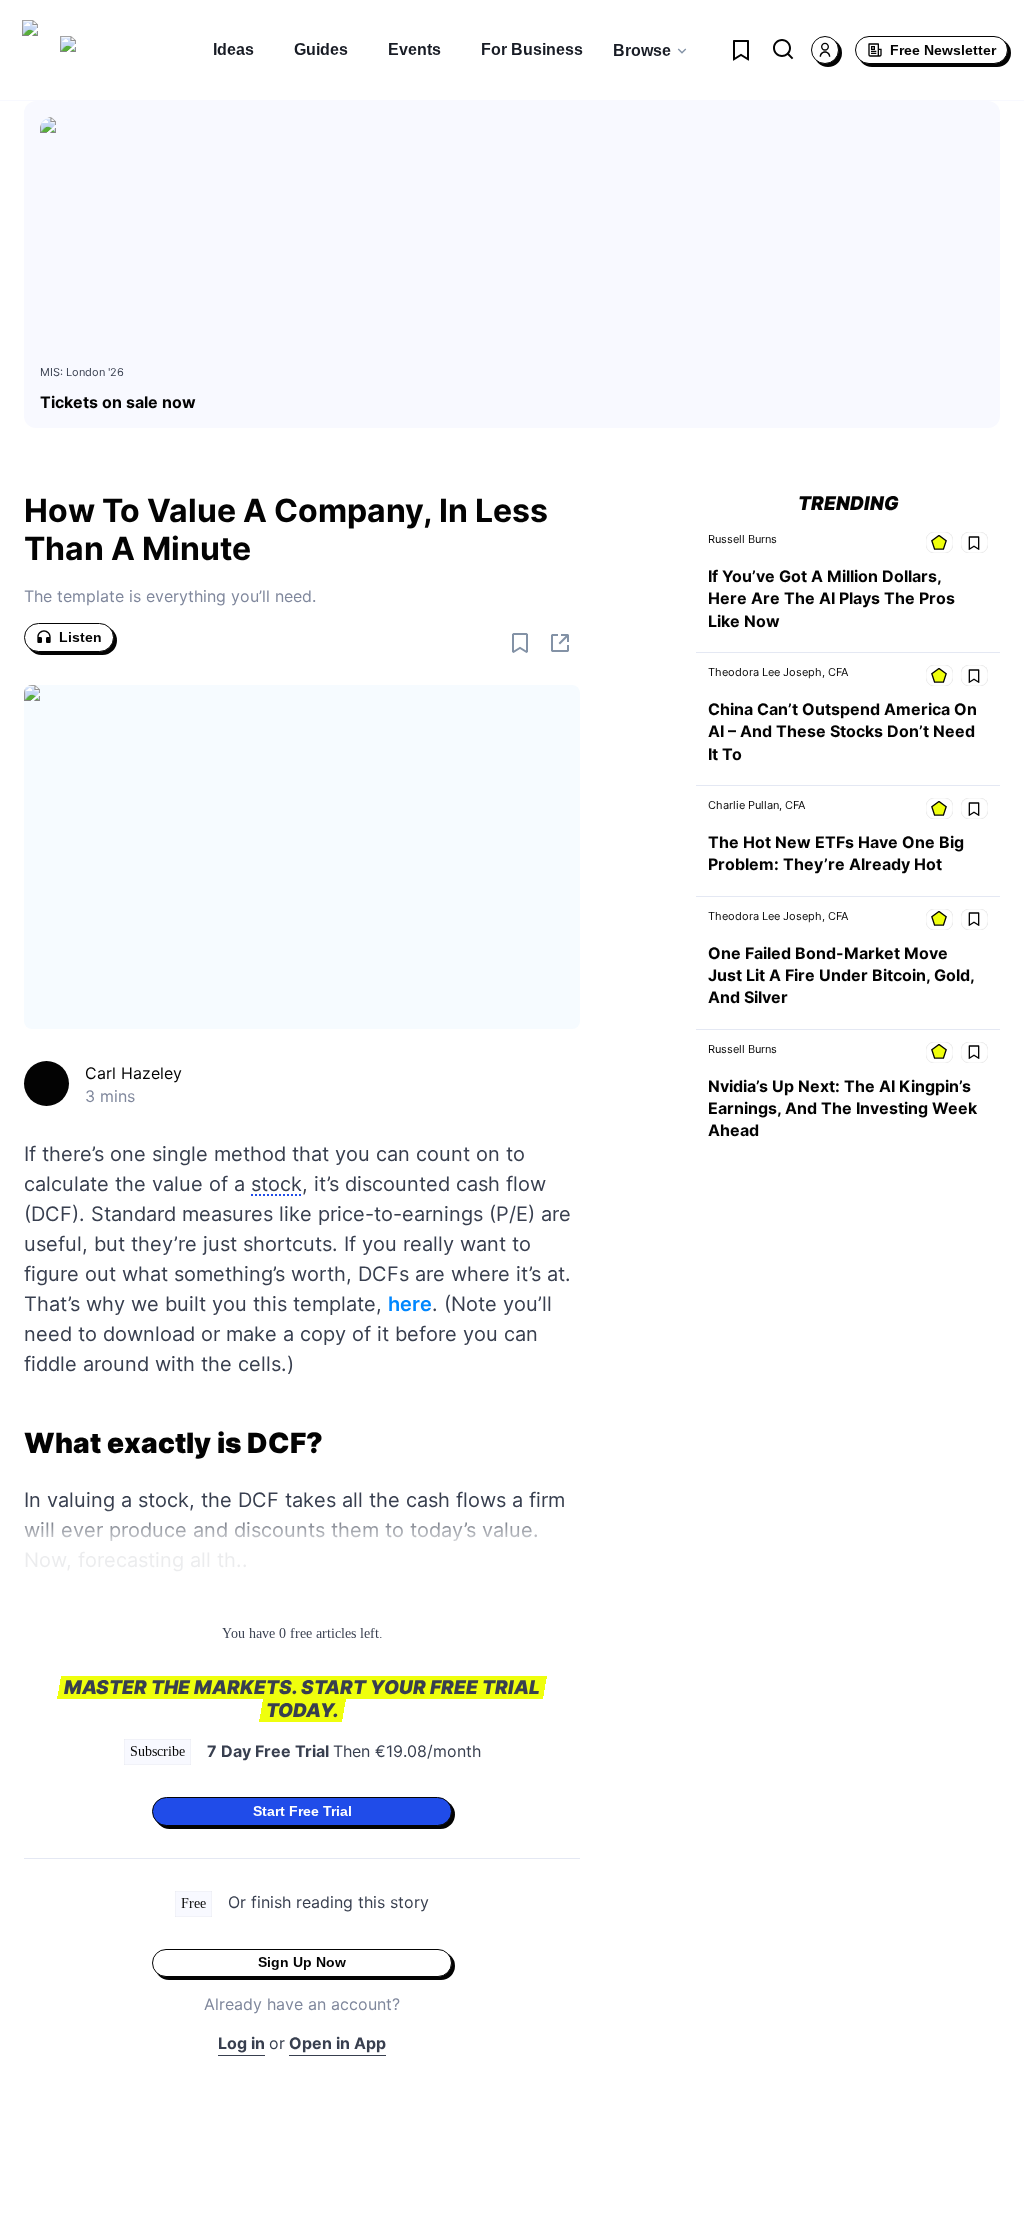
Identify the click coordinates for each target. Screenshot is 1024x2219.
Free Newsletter (943, 50)
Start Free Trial (302, 1811)
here (410, 1304)
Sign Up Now (302, 1962)
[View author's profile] (46, 1083)
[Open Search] (783, 50)
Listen (80, 637)
